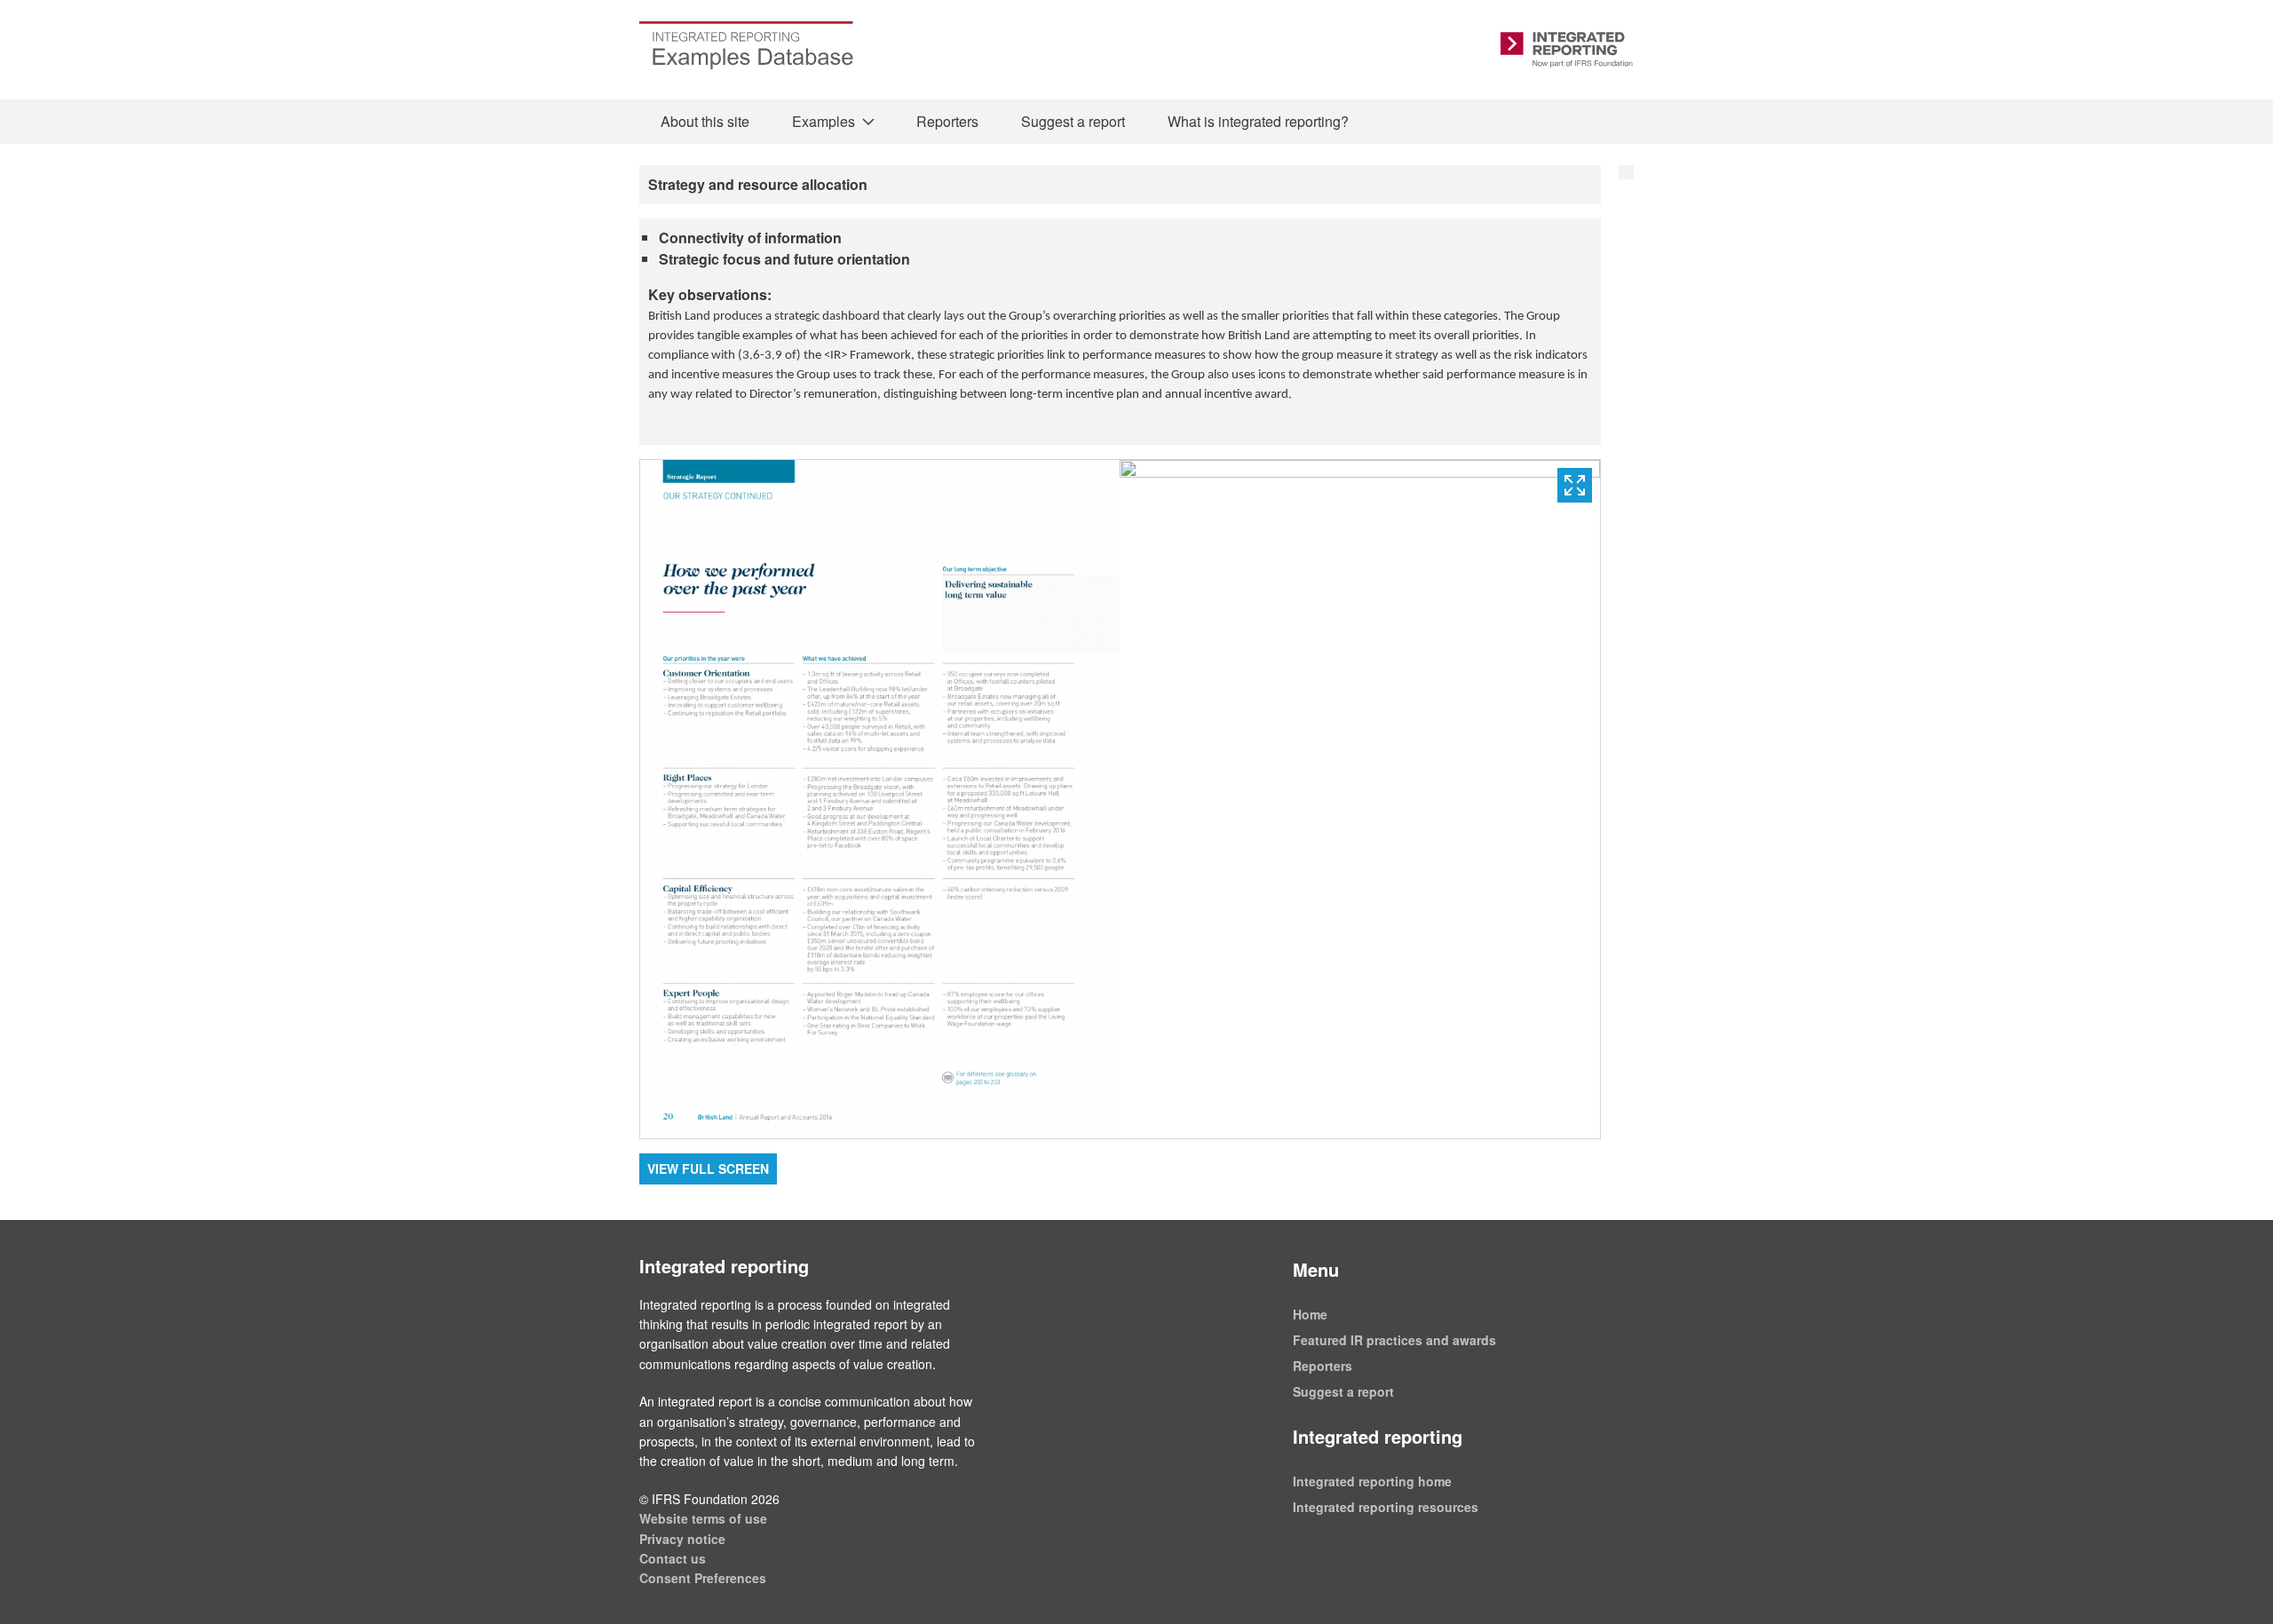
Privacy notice (682, 1539)
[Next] (1359, 799)
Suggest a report (1073, 121)
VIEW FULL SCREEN (708, 1168)
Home (1310, 1314)
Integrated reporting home (1372, 1481)
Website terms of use (703, 1518)
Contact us (673, 1558)
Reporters (947, 121)
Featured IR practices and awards (1394, 1340)
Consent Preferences (703, 1578)
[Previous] (880, 799)
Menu (1316, 1269)
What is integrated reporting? (1258, 121)
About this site (705, 121)
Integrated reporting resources (1386, 1507)
